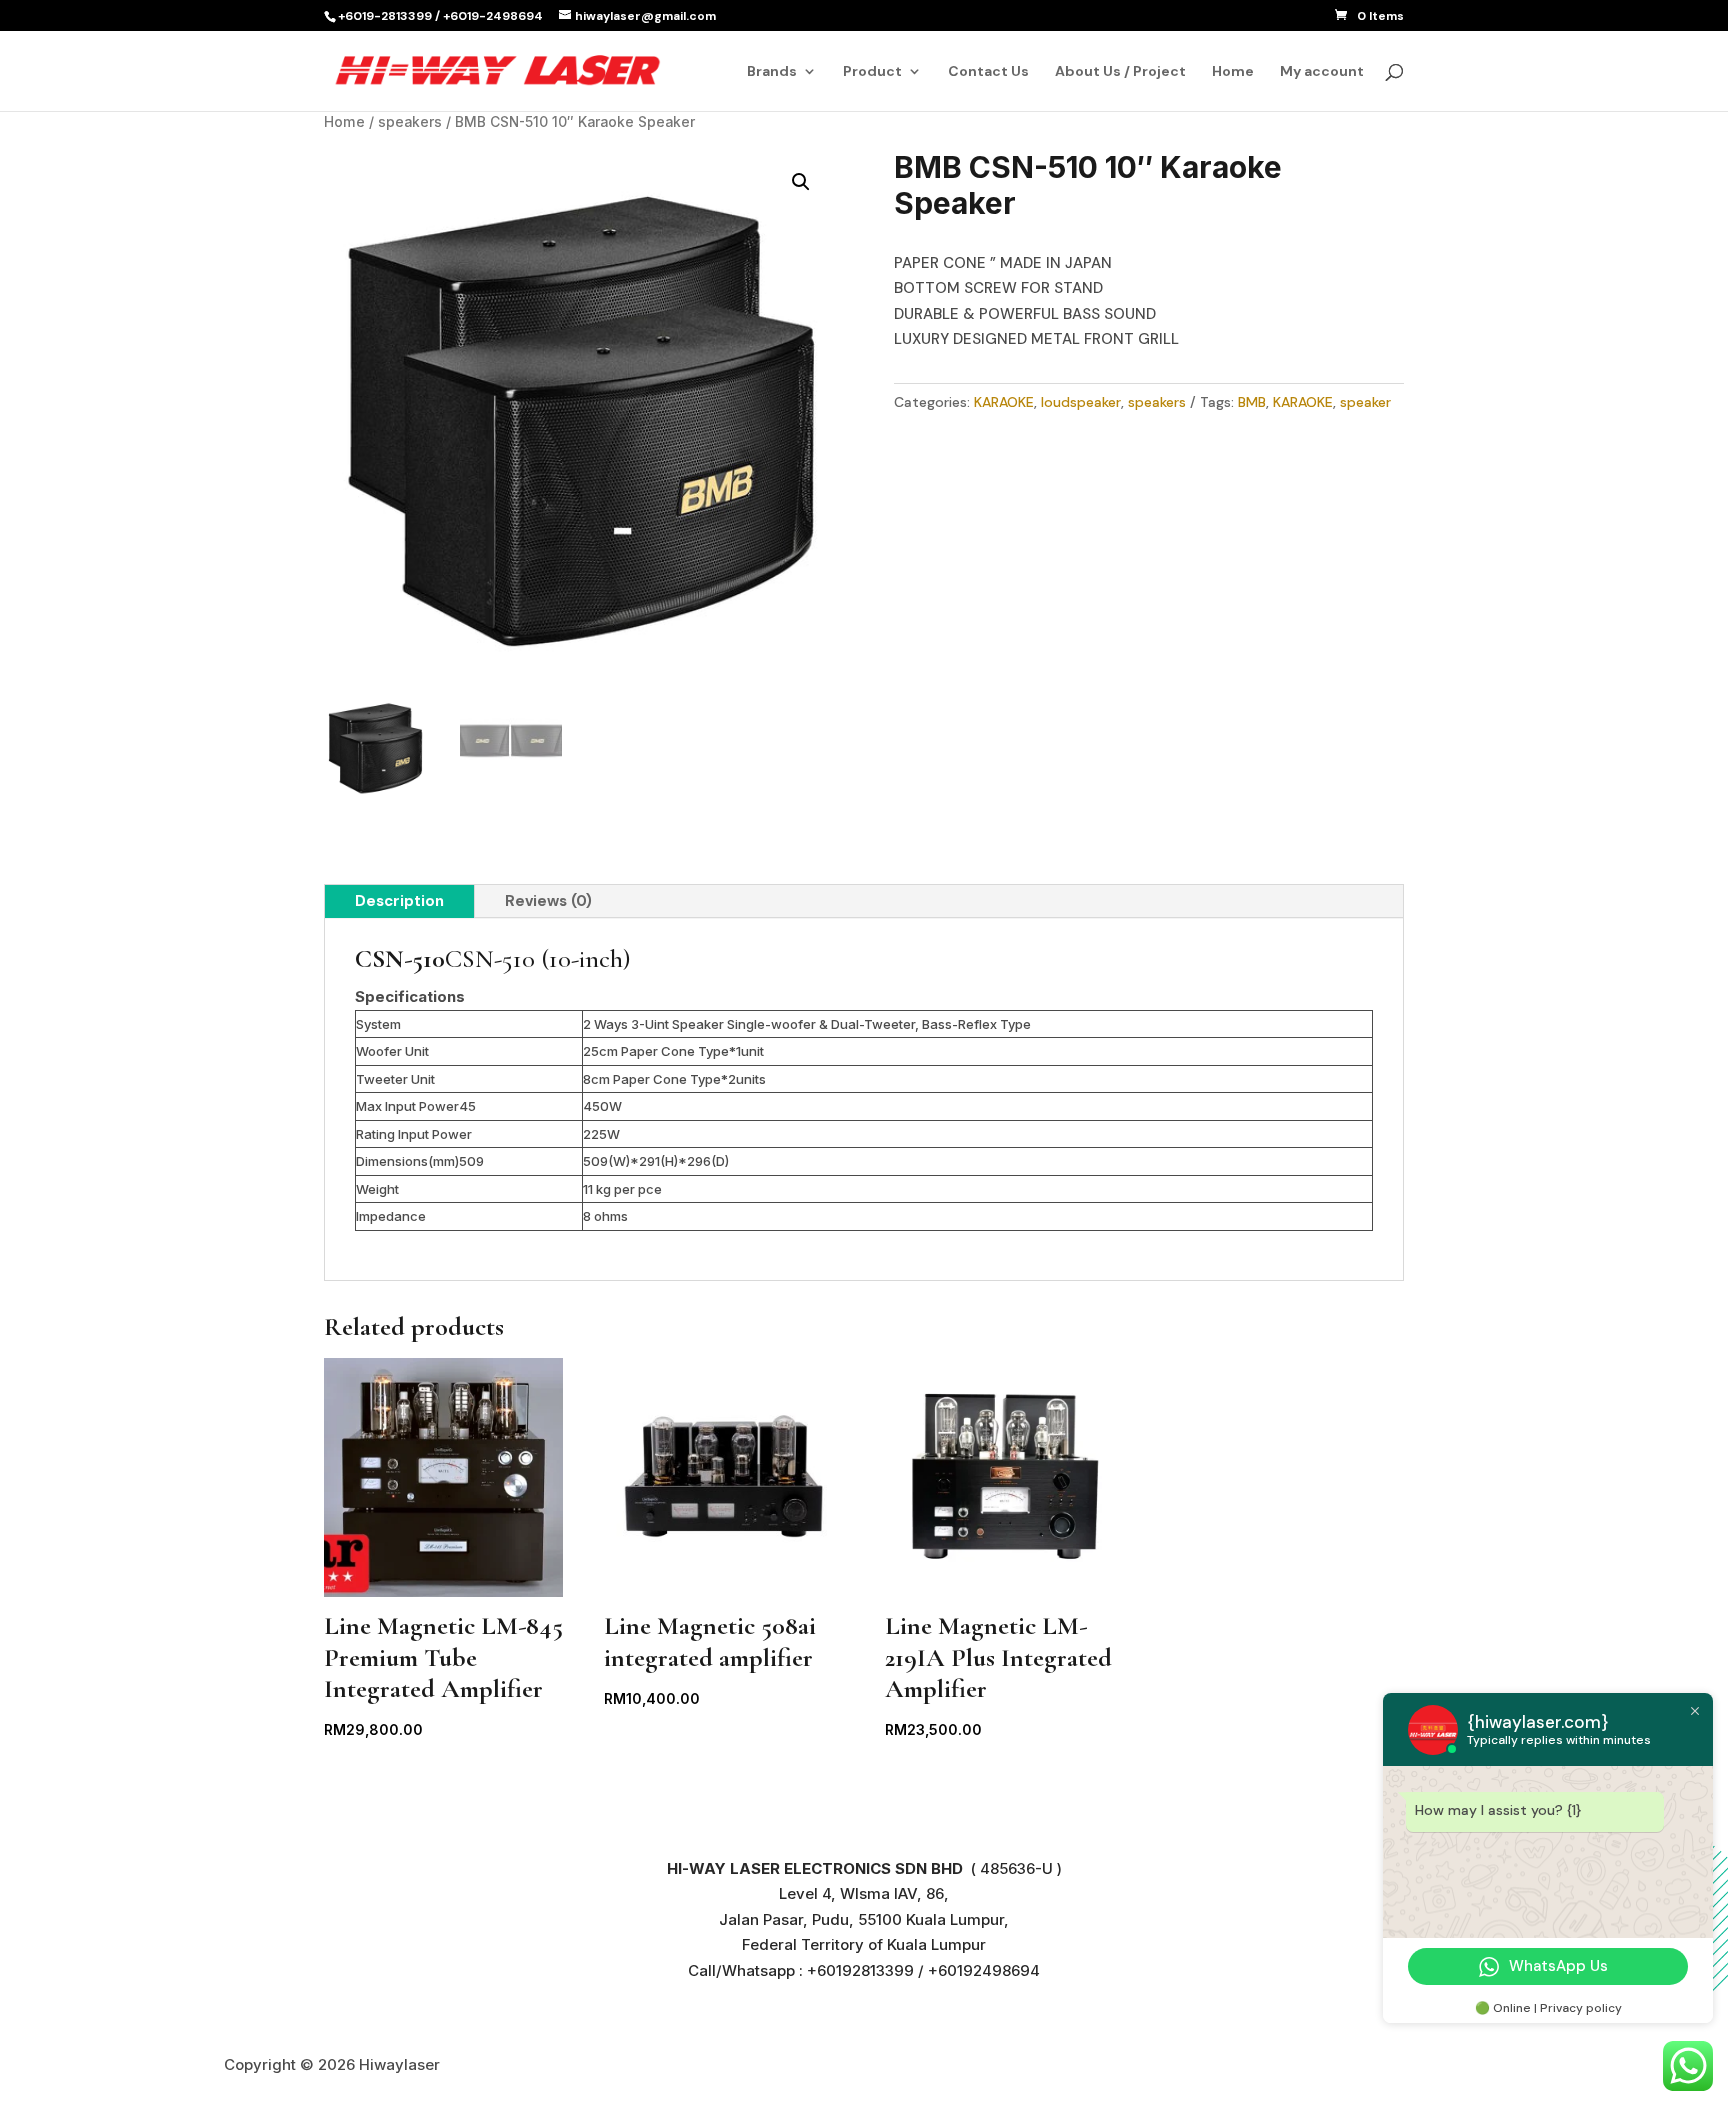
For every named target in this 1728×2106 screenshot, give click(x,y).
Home (1233, 72)
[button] (801, 182)
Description (399, 901)
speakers (410, 122)
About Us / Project (1120, 72)
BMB (1252, 402)
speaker (1365, 402)
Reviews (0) (548, 901)
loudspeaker (1081, 402)
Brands (772, 72)
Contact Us (988, 72)
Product (872, 72)
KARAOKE (1004, 402)
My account (1322, 72)
